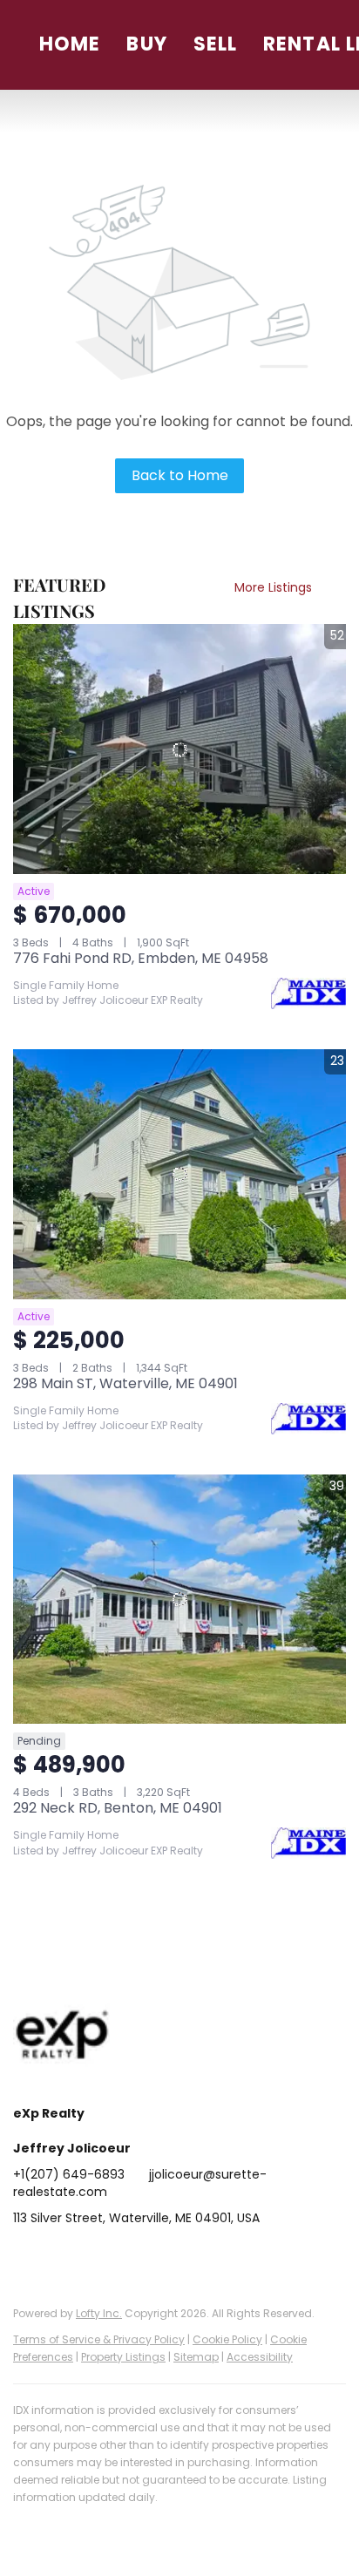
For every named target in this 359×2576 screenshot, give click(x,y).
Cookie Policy (227, 2339)
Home (70, 44)
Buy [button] (146, 44)
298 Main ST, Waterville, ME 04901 (125, 1383)
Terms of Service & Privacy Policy (99, 2339)
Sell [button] (215, 44)
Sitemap (196, 2357)
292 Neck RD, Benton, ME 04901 (118, 1808)
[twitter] (96, 2257)
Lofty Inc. (99, 2313)
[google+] (235, 2257)
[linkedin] (61, 2257)
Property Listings (123, 2357)
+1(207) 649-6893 (69, 2174)
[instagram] (166, 2257)
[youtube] (200, 2257)
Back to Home (180, 475)
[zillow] (131, 2257)
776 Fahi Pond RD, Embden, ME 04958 (141, 958)
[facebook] (26, 2257)
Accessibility (260, 2357)
